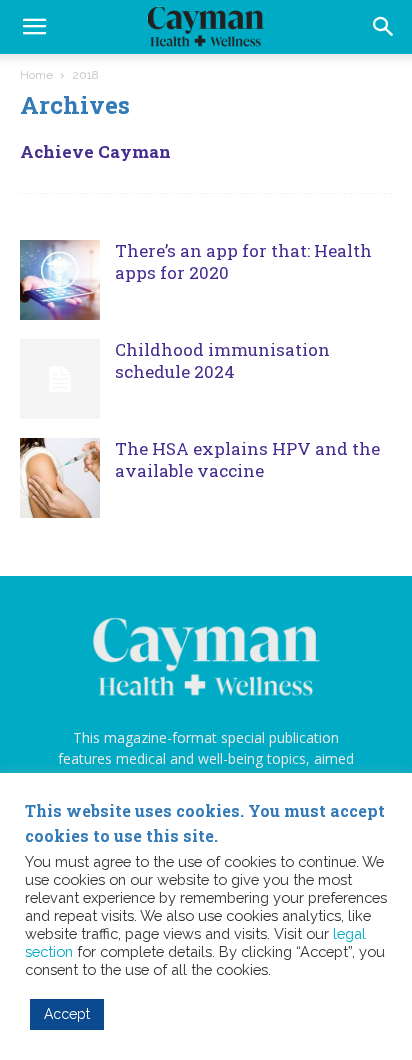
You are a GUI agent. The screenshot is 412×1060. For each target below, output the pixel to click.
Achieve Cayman (95, 151)
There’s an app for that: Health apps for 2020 (243, 261)
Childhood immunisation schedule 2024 (222, 360)
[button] (384, 27)
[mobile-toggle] (34, 27)
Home (36, 75)
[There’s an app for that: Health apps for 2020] (60, 280)
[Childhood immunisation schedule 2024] (60, 379)
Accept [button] (67, 1014)
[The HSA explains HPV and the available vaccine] (60, 478)
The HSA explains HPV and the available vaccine (247, 459)
